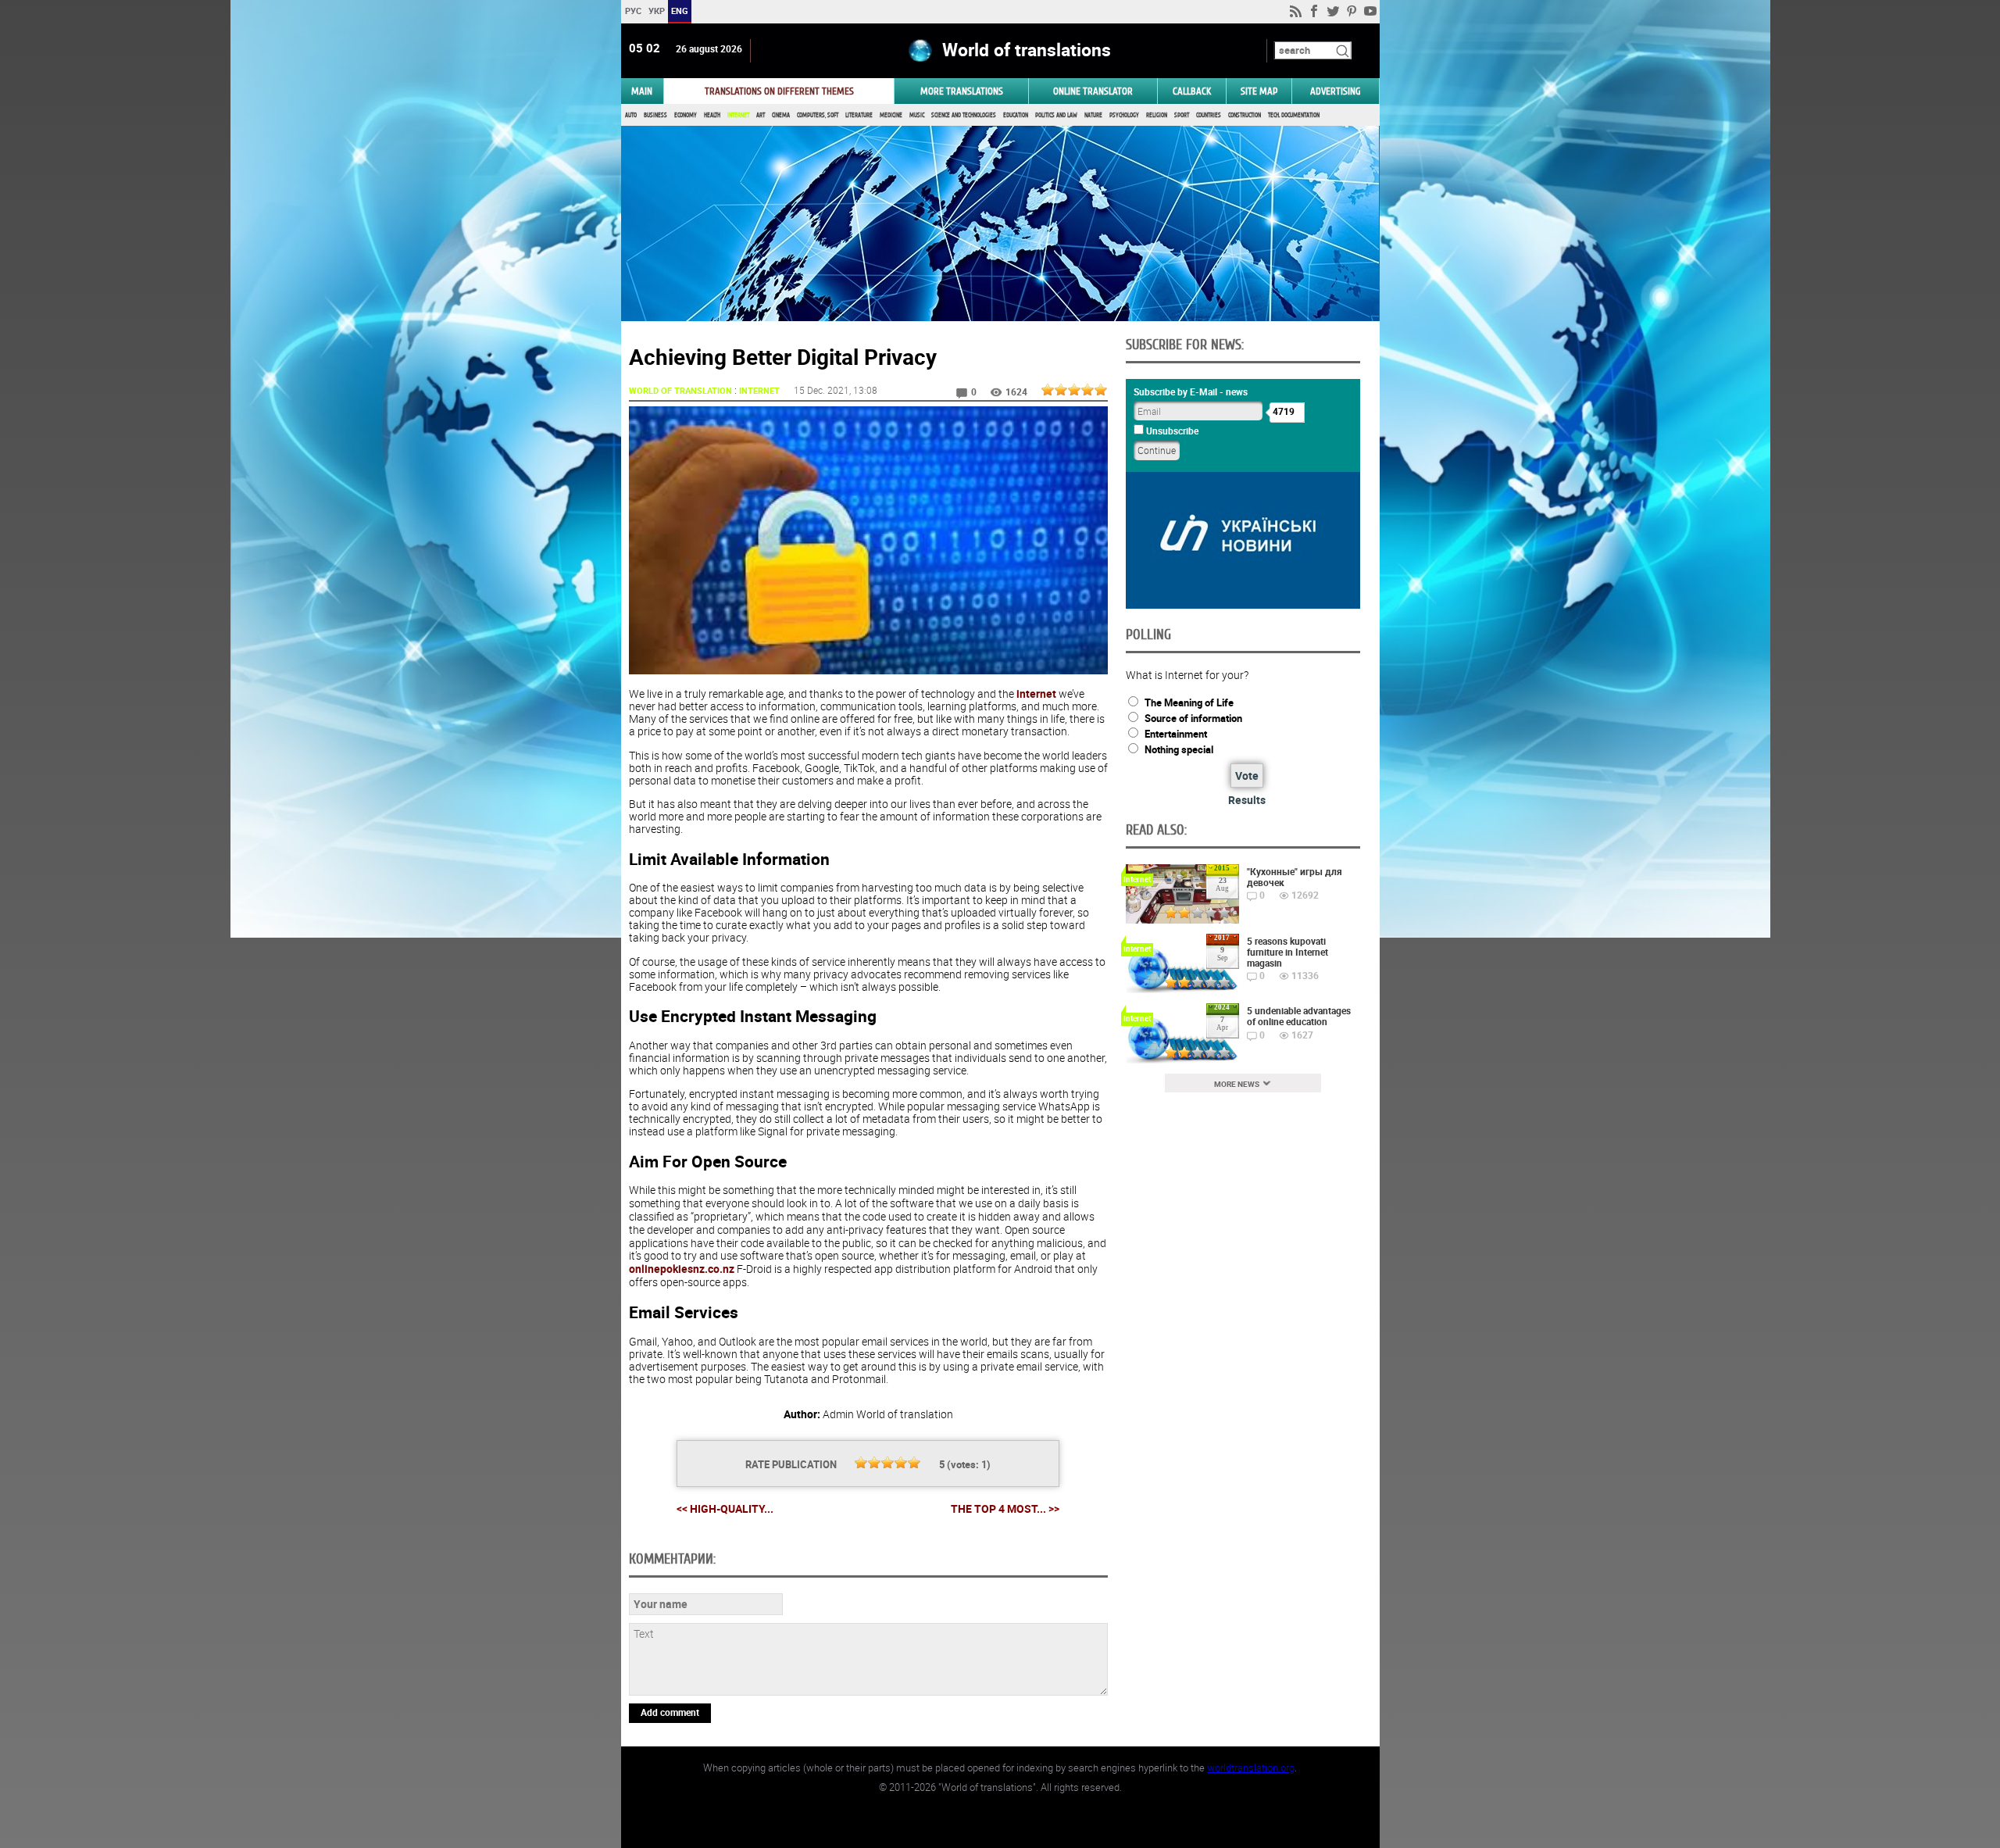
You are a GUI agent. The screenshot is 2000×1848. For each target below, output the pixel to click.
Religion (1157, 115)
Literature (859, 115)
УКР (656, 11)
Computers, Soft (818, 115)
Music (917, 115)
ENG (680, 11)
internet (1036, 693)
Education (1016, 115)
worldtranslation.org (1251, 1768)
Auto (631, 115)
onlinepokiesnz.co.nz (682, 1269)
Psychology (1124, 115)
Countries (1209, 115)
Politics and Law (1056, 115)
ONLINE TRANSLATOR (1093, 91)
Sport (1182, 115)
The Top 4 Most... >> (1005, 1509)
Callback (1192, 91)
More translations (962, 91)
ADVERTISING (1336, 91)
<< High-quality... (725, 1508)
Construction (1245, 115)
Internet (738, 115)
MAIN (642, 91)
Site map (1259, 91)
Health (712, 115)
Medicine (891, 115)
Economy (686, 115)
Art (761, 115)
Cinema (781, 115)
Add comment (670, 1712)
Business (655, 115)
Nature (1093, 115)
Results (1247, 800)
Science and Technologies (964, 115)
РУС (632, 11)
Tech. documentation (1294, 115)
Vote (1247, 776)
